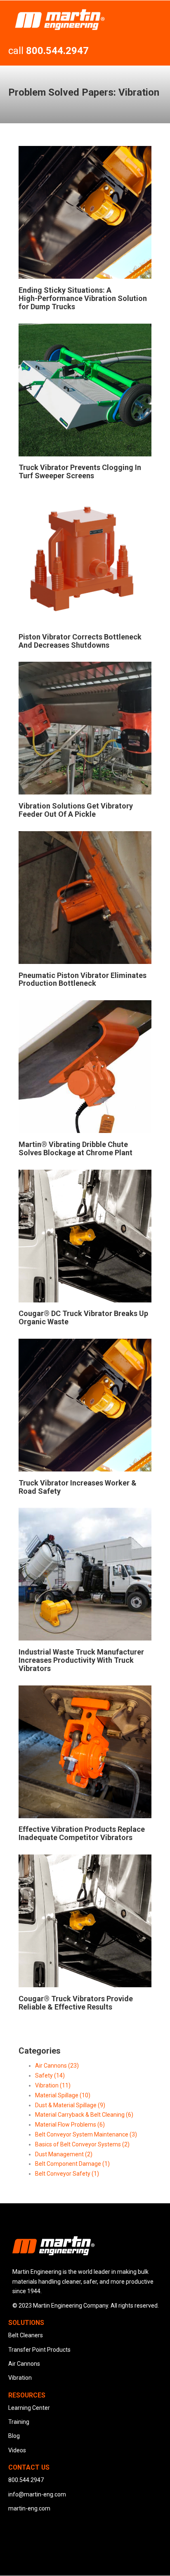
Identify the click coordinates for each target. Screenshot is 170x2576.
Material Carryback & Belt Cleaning (84, 2115)
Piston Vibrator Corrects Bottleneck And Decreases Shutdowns (80, 641)
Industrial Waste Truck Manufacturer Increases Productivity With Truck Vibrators (81, 1660)
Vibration (53, 2085)
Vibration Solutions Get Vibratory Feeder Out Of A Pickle (76, 810)
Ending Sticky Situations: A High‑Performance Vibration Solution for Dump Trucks (83, 298)
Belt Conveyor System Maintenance (86, 2134)
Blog (14, 2436)
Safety (50, 2075)
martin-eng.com (29, 2508)
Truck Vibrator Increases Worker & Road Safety (78, 1487)
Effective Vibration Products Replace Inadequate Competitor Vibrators (82, 1833)
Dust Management (64, 2154)
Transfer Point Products (39, 2350)
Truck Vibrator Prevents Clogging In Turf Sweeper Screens (80, 471)
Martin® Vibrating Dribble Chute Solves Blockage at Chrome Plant (76, 1148)
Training (19, 2422)
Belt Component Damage (72, 2164)
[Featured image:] (85, 277)
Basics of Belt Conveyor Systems (82, 2144)
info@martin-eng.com (37, 2494)
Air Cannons (57, 2066)
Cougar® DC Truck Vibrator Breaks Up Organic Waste (83, 1317)
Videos (17, 2450)
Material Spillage (63, 2095)
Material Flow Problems (70, 2125)
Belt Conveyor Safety (67, 2174)
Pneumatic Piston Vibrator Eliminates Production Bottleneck (83, 979)
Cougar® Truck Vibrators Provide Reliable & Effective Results (76, 2003)
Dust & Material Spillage (70, 2105)
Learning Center (29, 2408)
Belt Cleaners (26, 2335)
